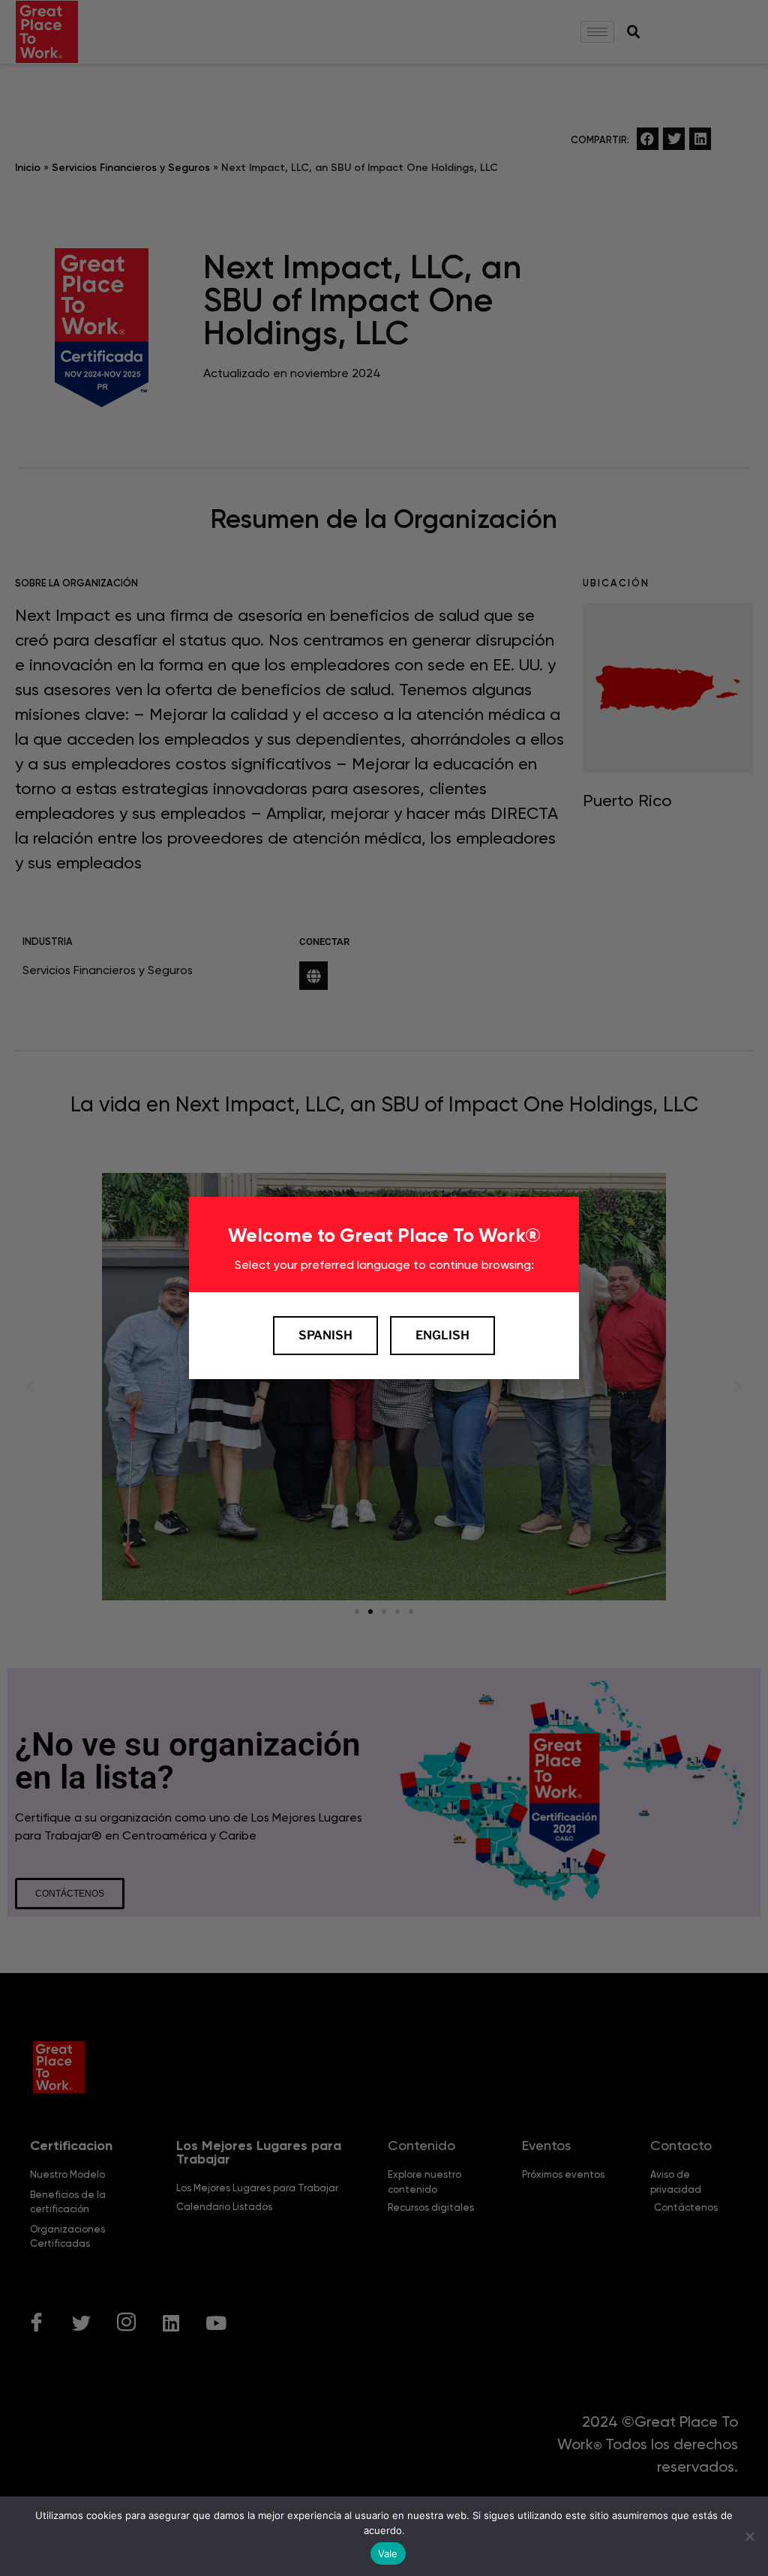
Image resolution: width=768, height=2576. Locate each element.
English (442, 1335)
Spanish (325, 1335)
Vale (388, 2554)
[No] (749, 2536)
